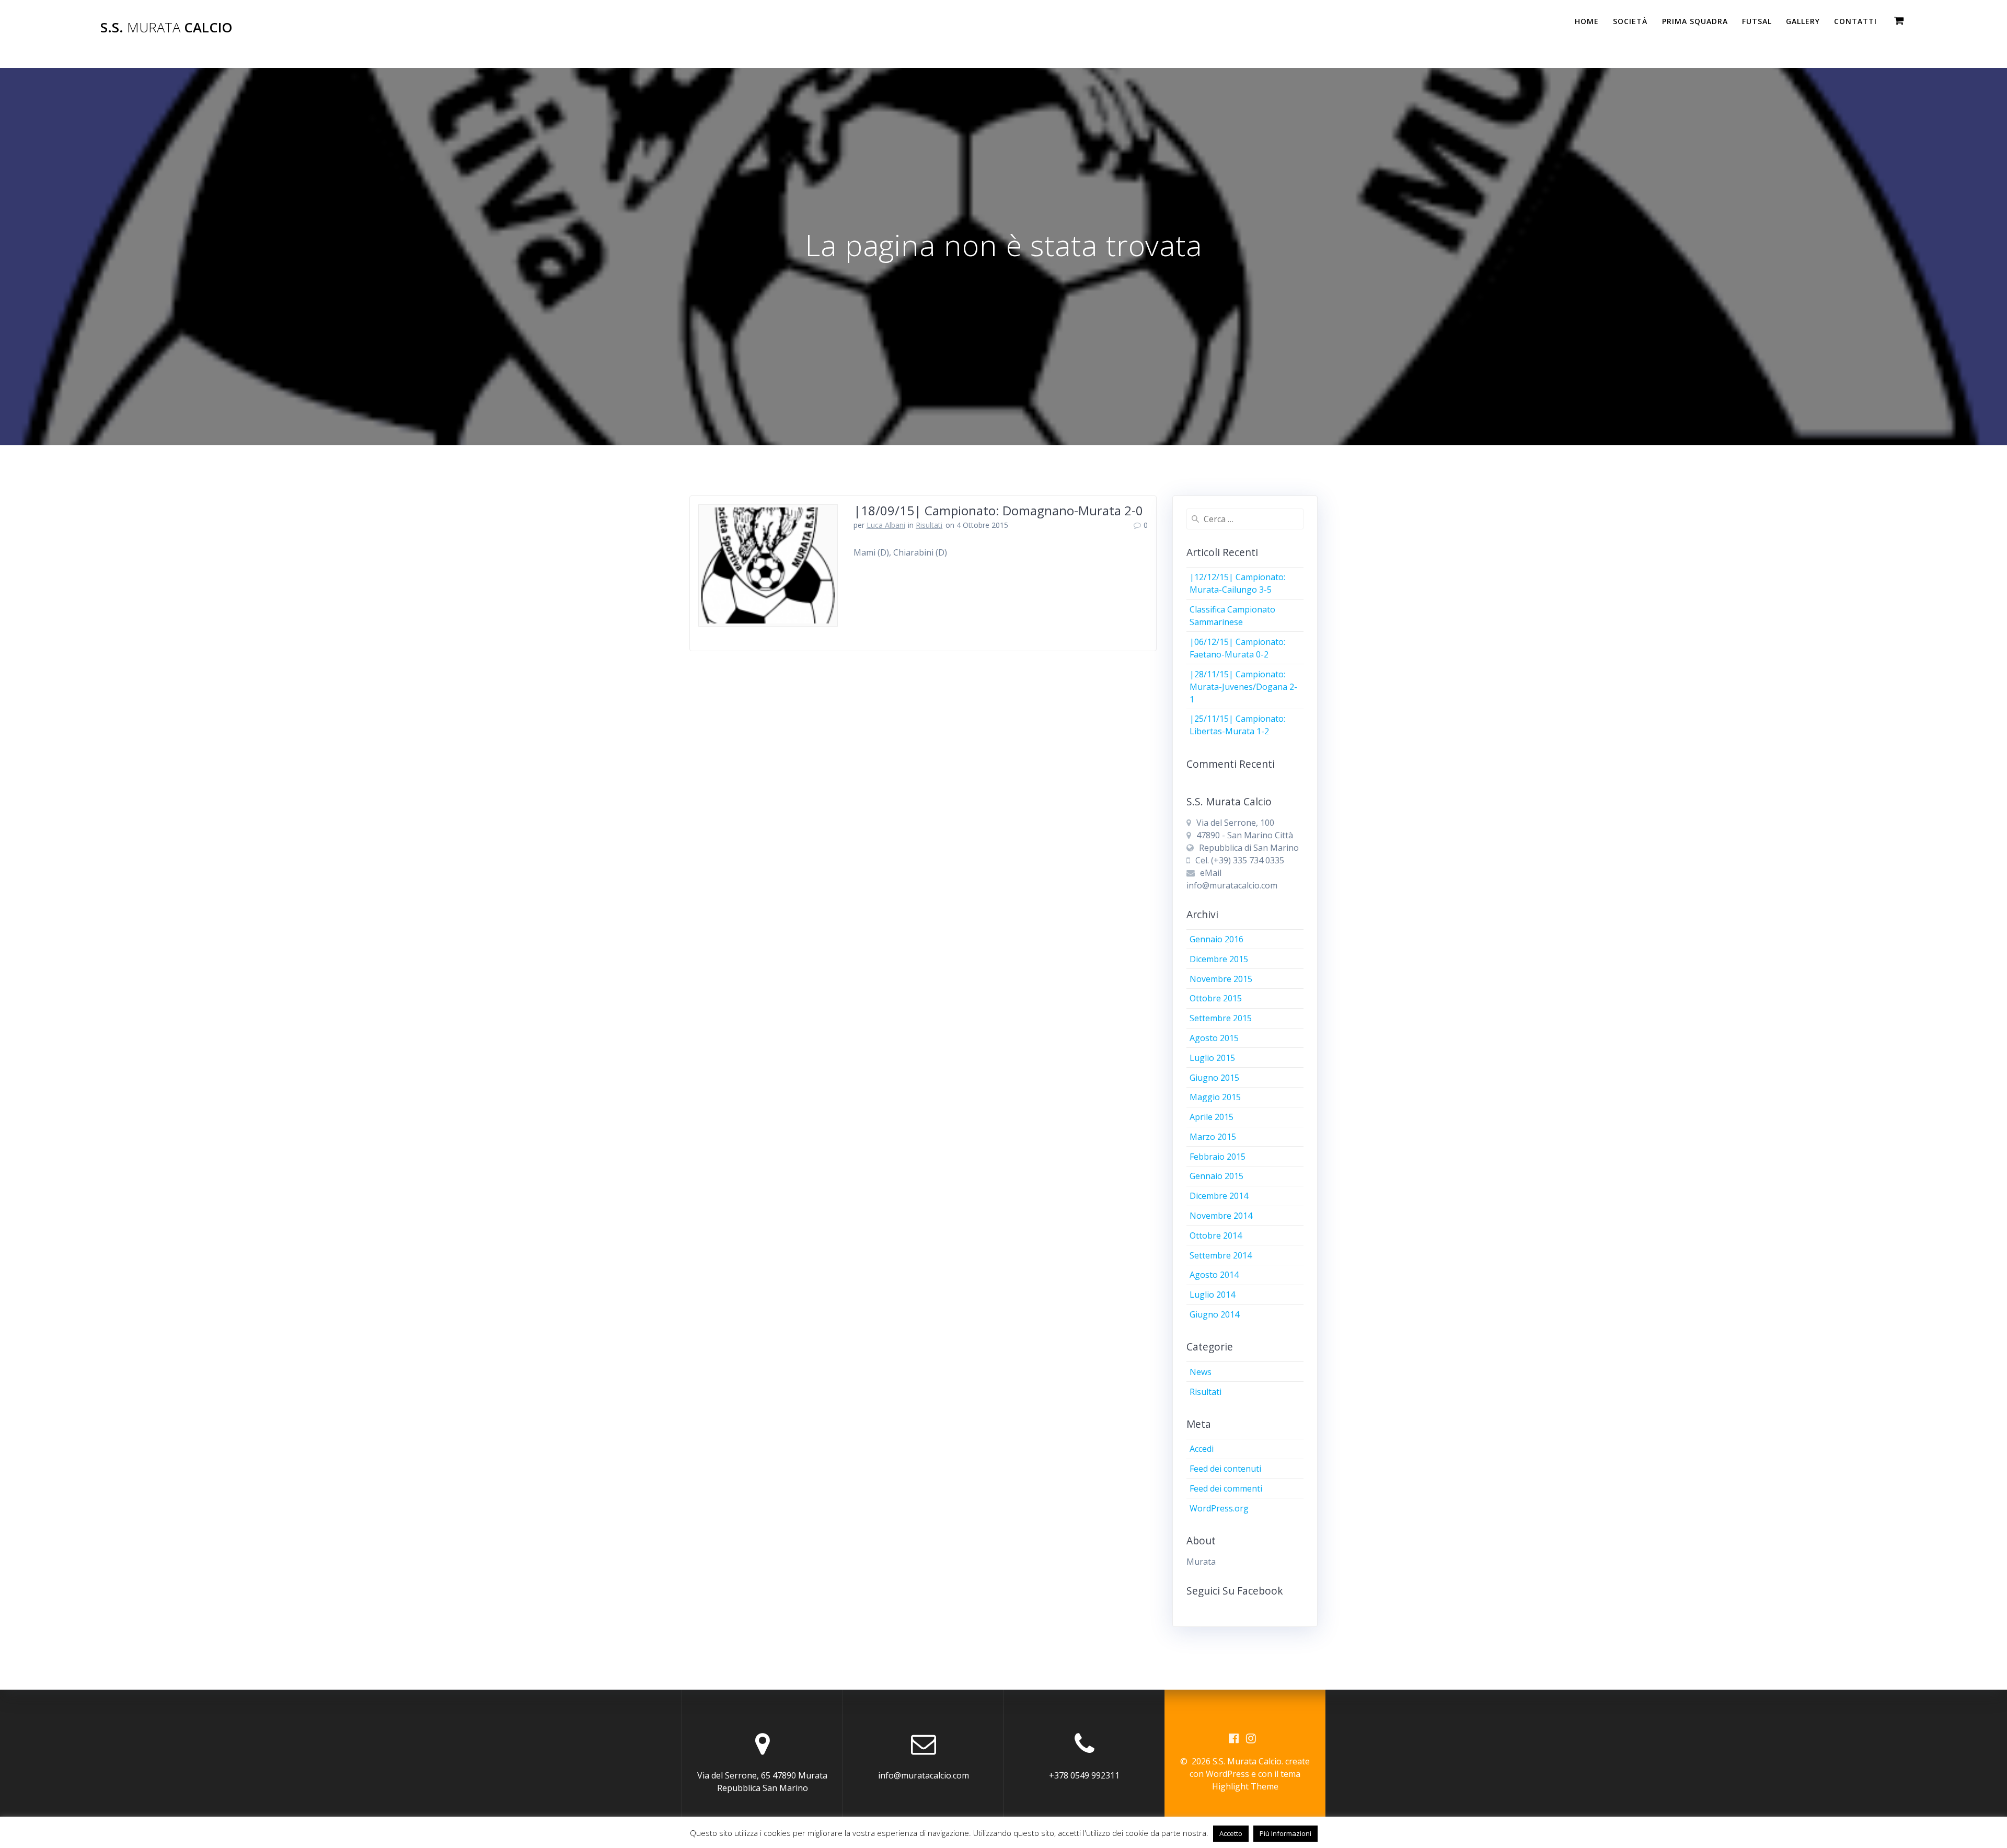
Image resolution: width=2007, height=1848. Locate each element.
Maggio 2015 (1215, 1097)
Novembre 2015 (1221, 979)
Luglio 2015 (1212, 1058)
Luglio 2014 (1212, 1295)
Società (1630, 21)
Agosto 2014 (1214, 1275)
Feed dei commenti (1226, 1488)
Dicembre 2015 (1219, 959)
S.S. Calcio (166, 28)
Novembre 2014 (1221, 1216)
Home (1587, 21)
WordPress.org (1219, 1508)
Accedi (1202, 1449)
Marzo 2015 (1213, 1137)
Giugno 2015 (1214, 1078)
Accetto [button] (1231, 1833)
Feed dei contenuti (1225, 1469)
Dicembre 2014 (1219, 1196)
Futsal (1757, 21)
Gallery (1803, 21)
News (1201, 1372)
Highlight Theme (1245, 1786)
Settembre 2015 (1221, 1018)
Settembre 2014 (1221, 1255)
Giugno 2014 (1214, 1314)
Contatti (1855, 21)
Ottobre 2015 (1216, 998)
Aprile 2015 (1212, 1117)
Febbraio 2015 (1218, 1157)
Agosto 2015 (1214, 1038)
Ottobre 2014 (1216, 1235)
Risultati (929, 525)
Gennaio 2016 (1216, 939)
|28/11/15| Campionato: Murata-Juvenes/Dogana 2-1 (1243, 687)
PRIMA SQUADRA (1695, 21)
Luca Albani (886, 525)
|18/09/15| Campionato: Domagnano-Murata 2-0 (998, 510)
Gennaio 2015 (1216, 1176)
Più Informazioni (1285, 1833)
